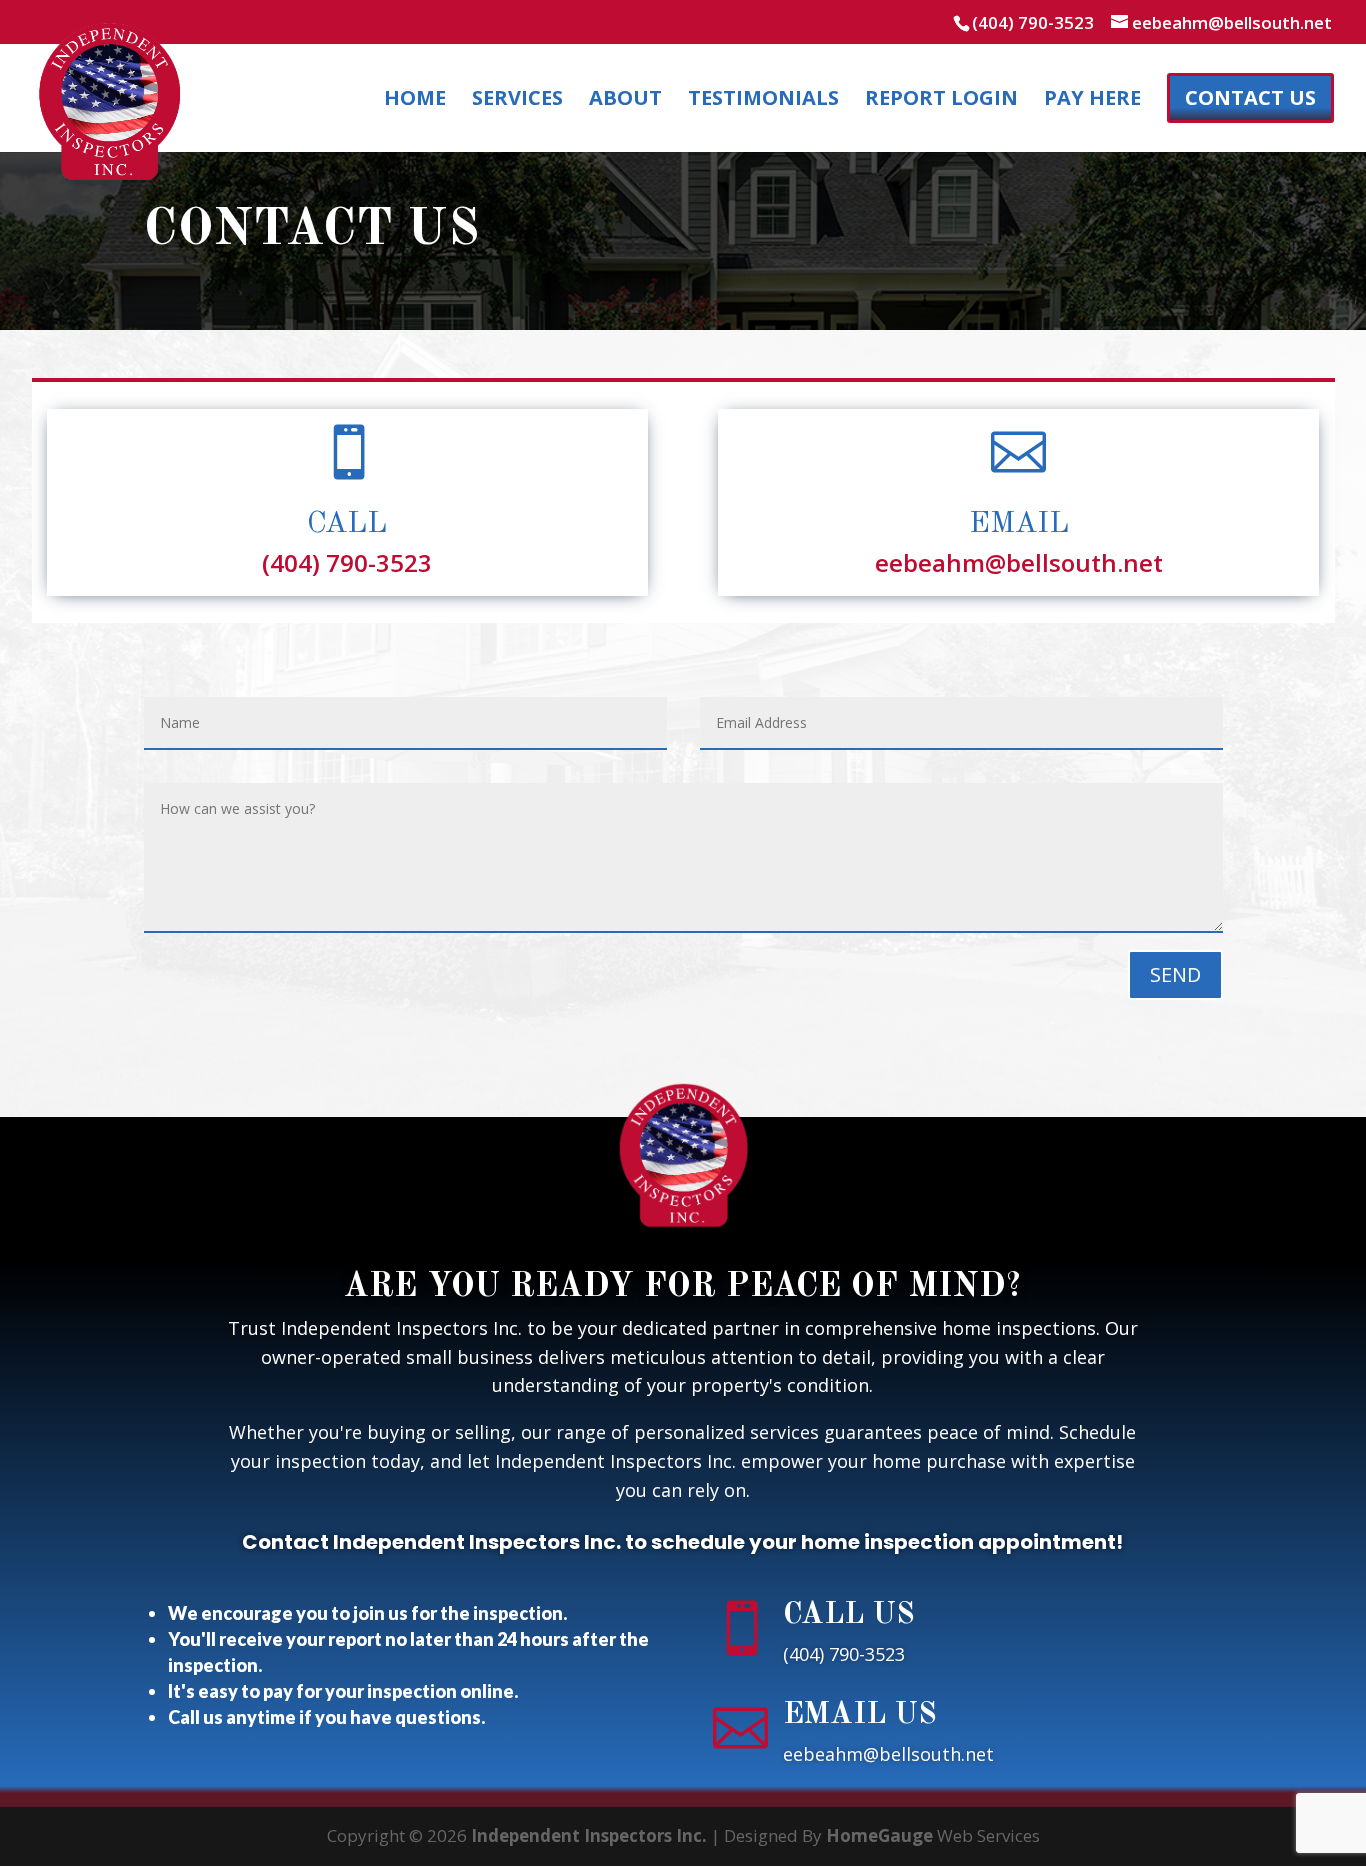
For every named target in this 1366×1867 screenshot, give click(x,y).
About (625, 101)
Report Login (941, 101)
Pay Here (1092, 101)
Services (517, 101)
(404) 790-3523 (1033, 22)
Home (415, 101)
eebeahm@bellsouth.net (1019, 562)
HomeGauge (879, 1835)
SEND (1175, 974)
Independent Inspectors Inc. (589, 1835)
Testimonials (763, 101)
